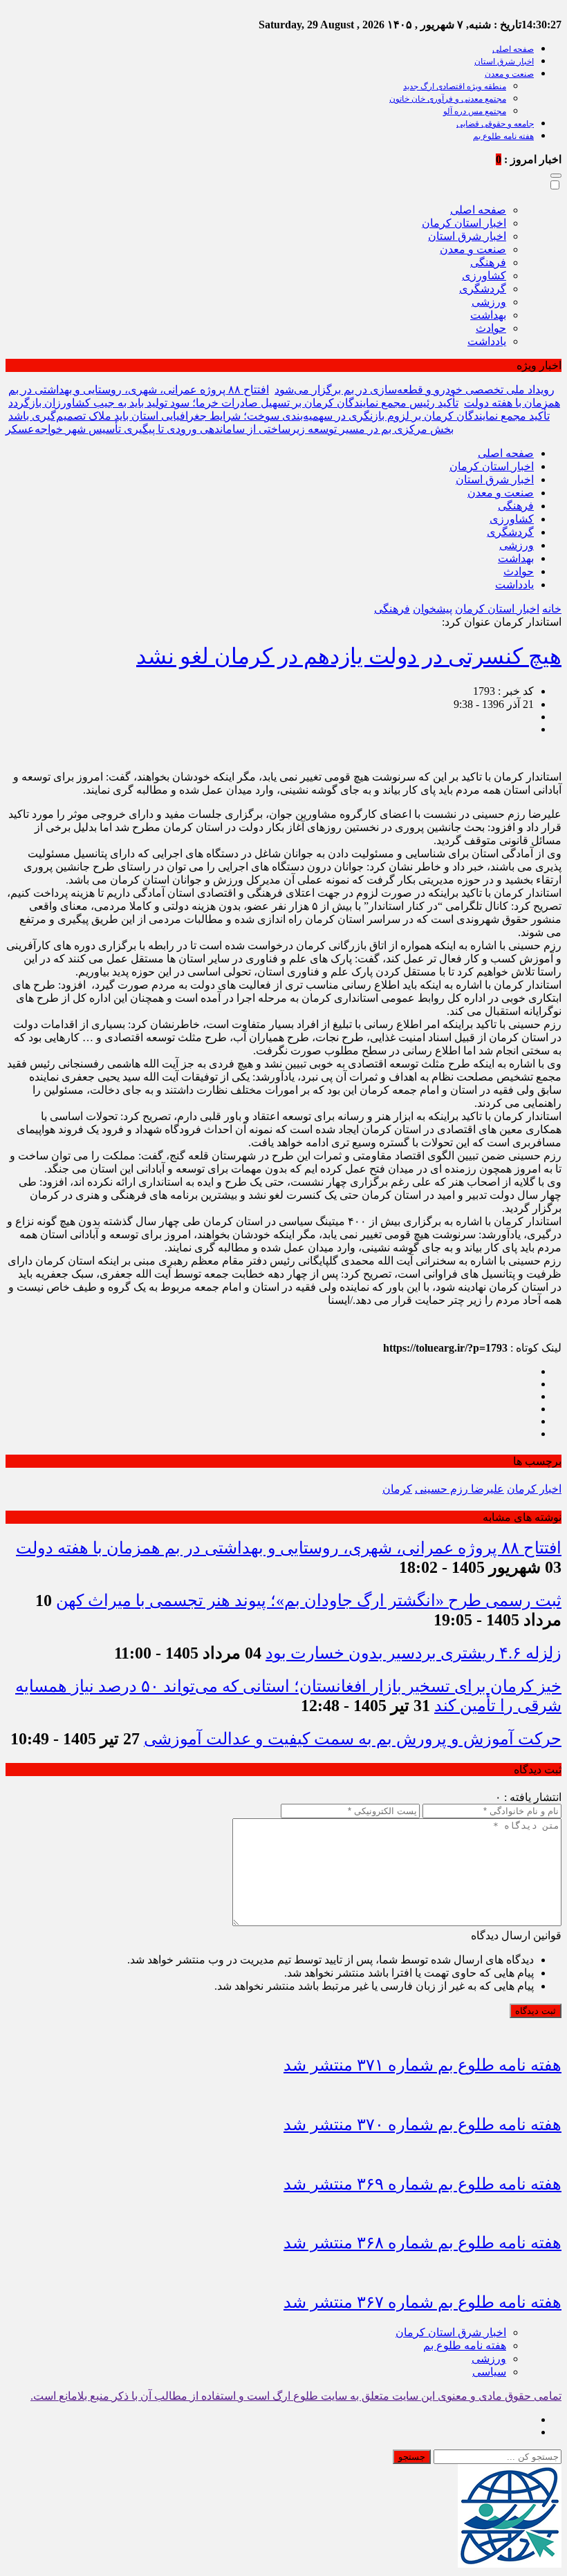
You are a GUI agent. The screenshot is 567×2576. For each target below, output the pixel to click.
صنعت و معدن (509, 74)
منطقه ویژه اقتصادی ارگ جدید (455, 86)
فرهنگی (488, 262)
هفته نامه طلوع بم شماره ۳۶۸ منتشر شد (422, 2243)
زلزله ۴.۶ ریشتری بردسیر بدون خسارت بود (413, 1653)
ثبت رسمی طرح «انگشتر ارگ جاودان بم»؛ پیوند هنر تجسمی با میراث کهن (309, 1600)
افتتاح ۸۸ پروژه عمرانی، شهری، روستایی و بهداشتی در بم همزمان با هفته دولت (289, 1548)
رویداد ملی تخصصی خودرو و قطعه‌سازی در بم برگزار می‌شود (415, 390)
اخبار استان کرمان (464, 223)
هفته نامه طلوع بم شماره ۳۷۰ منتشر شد (422, 2125)
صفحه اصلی (513, 49)
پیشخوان (433, 609)
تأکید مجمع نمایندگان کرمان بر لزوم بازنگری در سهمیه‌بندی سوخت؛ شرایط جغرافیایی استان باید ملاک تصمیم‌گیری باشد (279, 416)
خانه (552, 609)
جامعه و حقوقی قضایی (495, 124)
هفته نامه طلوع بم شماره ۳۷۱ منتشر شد (422, 2065)
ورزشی (489, 302)
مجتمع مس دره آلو (475, 111)
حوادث (491, 328)
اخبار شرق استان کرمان (451, 2332)
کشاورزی (484, 276)
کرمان (397, 1489)
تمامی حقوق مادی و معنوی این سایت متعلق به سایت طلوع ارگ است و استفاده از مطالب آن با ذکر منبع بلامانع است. (296, 2396)
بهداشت (488, 315)
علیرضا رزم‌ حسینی (459, 1489)
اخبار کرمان (534, 1489)
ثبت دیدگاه (536, 2011)
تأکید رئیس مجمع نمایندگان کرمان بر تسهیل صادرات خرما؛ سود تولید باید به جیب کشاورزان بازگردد (233, 403)
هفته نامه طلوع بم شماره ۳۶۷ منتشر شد (422, 2302)
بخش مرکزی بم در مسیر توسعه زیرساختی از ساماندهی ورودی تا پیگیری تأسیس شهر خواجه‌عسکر (230, 429)
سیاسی (489, 2372)
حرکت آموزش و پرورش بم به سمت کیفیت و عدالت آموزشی (353, 1739)
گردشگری (483, 289)
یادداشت (487, 341)
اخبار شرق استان (504, 62)
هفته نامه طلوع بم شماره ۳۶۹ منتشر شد (422, 2184)
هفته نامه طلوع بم (503, 136)
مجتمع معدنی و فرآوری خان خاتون (448, 99)
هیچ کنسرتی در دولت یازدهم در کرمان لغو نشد (349, 656)
